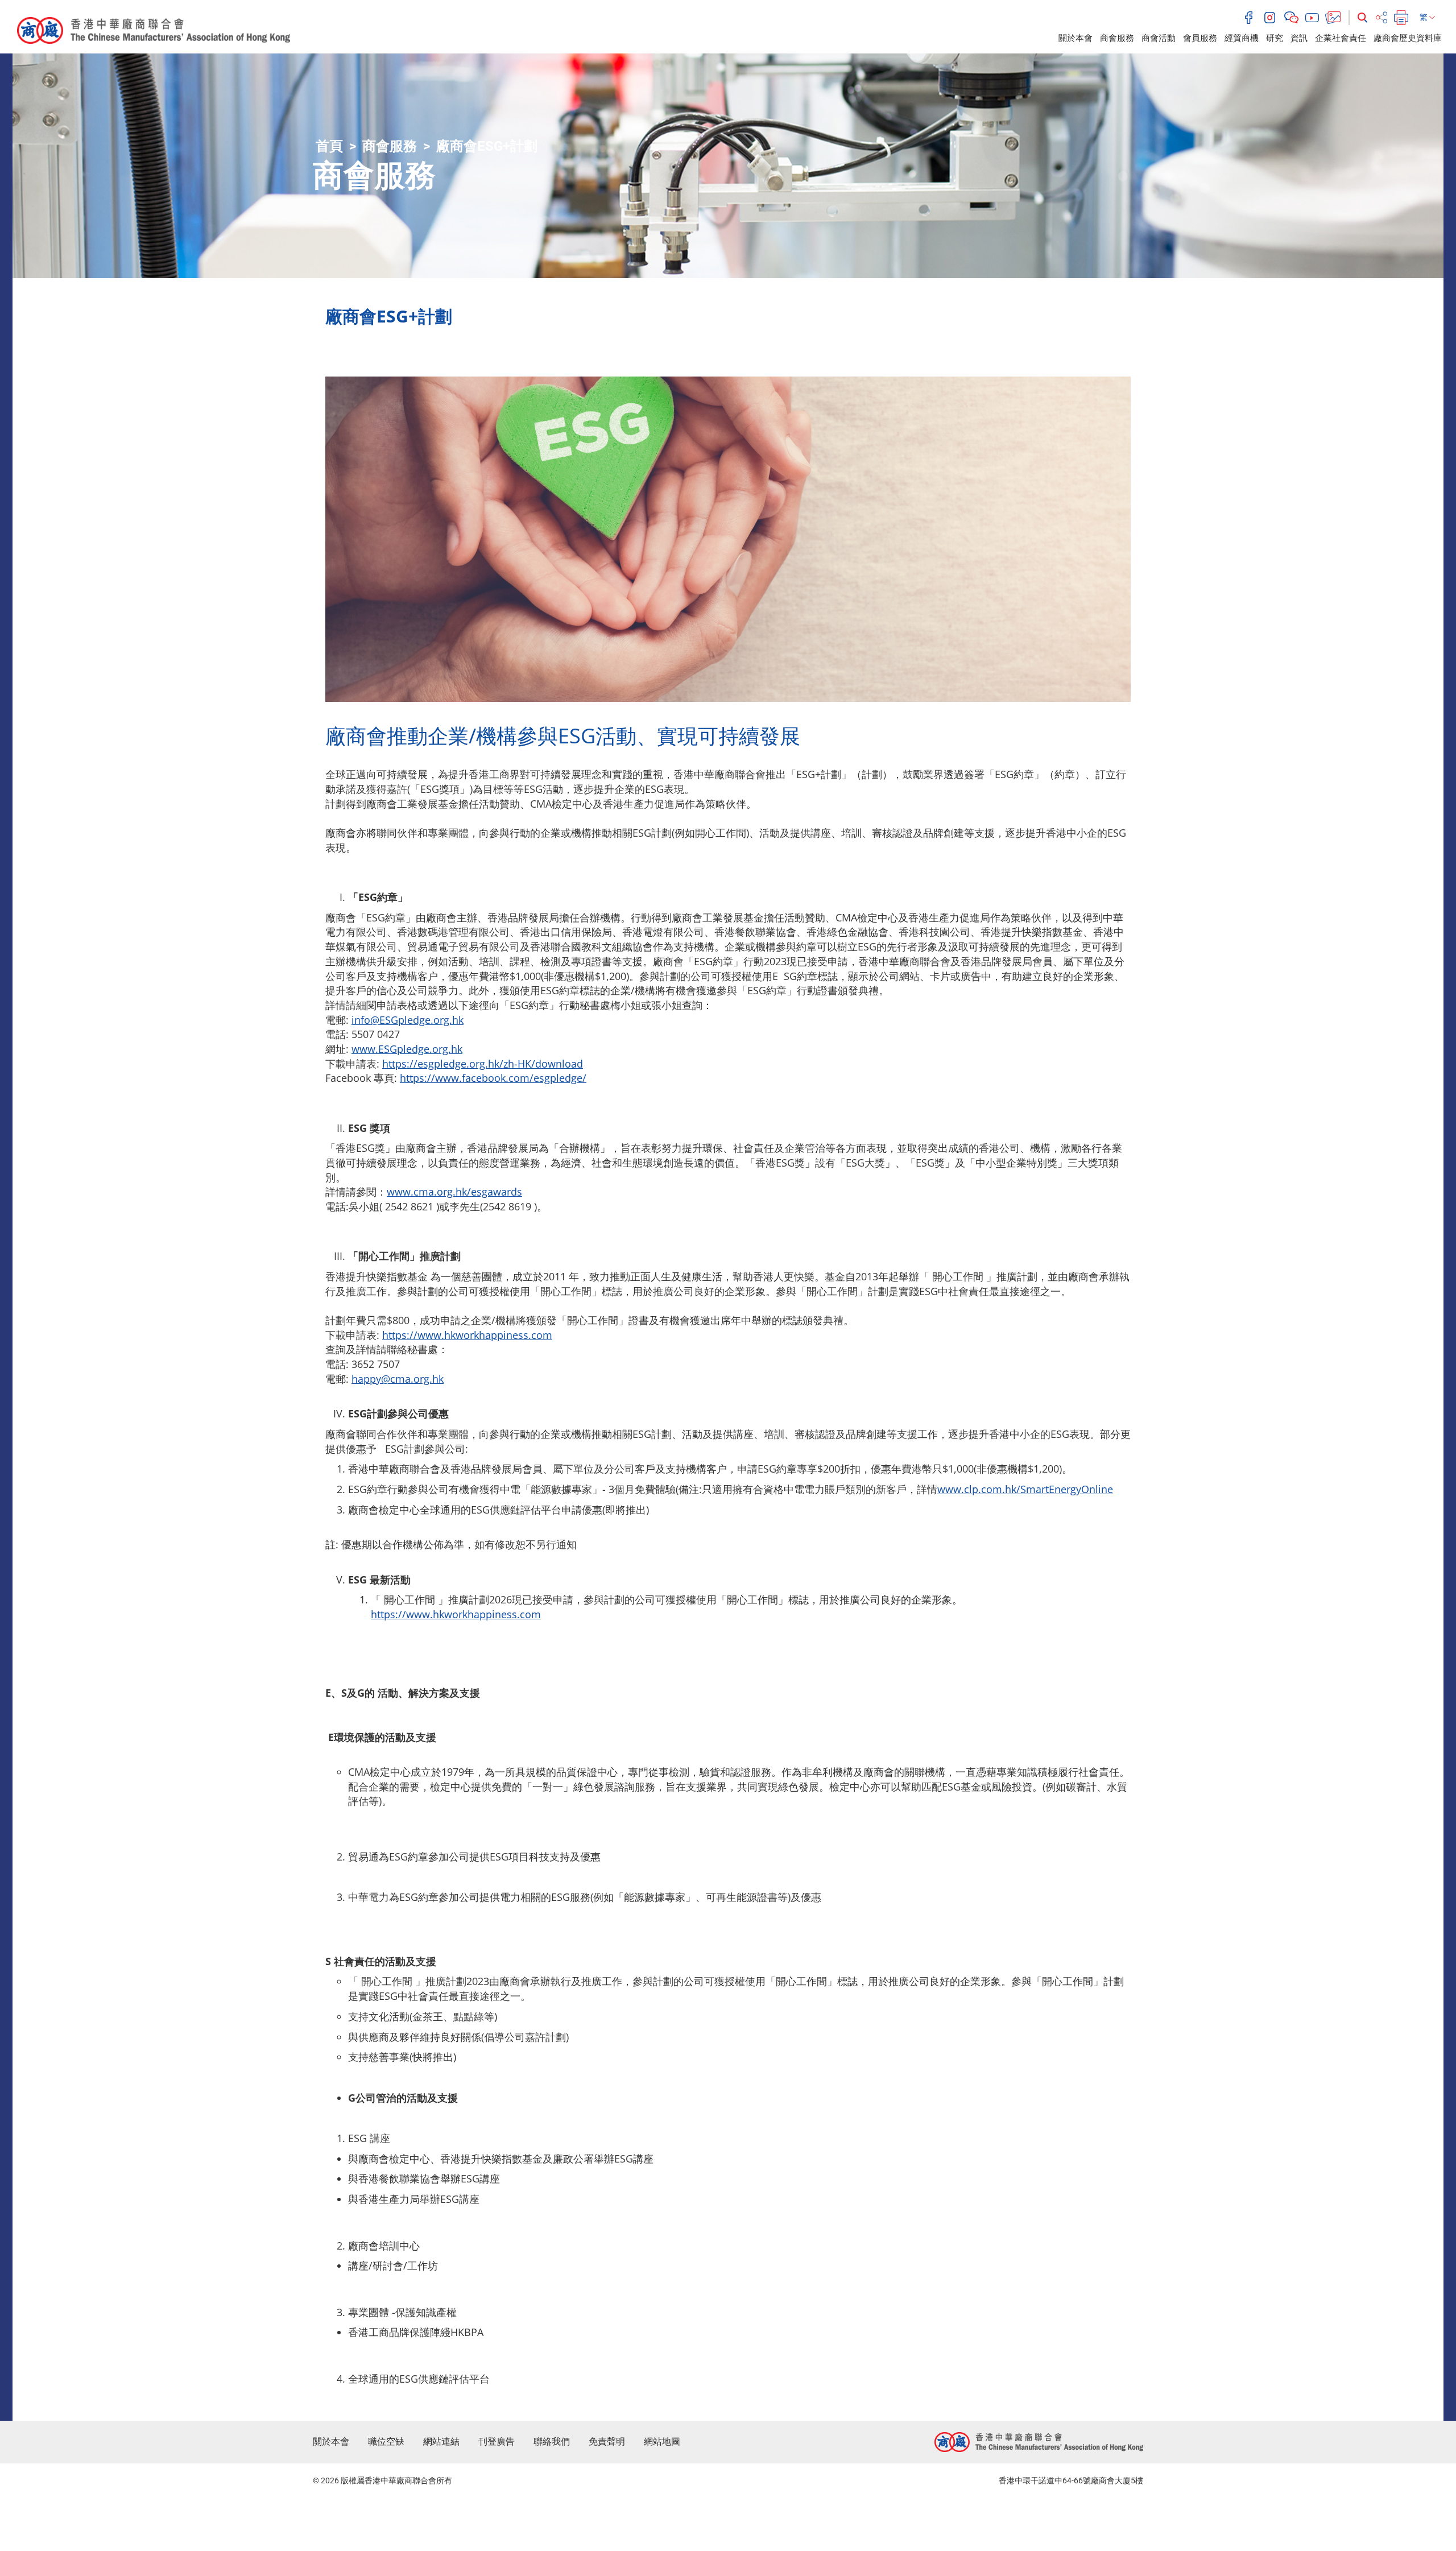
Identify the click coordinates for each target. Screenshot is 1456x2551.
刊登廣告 (497, 2442)
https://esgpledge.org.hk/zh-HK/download (483, 1064)
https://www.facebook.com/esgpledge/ (493, 1078)
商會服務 (1117, 38)
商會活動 (1159, 38)
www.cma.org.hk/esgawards (454, 1192)
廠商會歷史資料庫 (1408, 38)
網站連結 (441, 2442)
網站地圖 (662, 2442)
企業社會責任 (1341, 38)
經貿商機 (1242, 38)
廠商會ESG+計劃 (487, 146)
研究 (1275, 38)
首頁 (329, 146)
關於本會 (1076, 38)
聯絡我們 (552, 2442)
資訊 (1299, 38)
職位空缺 (386, 2442)
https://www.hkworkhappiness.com (467, 1335)
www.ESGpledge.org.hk (407, 1049)
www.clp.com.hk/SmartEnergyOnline (1025, 1489)
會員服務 (1200, 38)
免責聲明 (607, 2442)
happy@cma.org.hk (398, 1379)
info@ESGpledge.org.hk (408, 1020)
